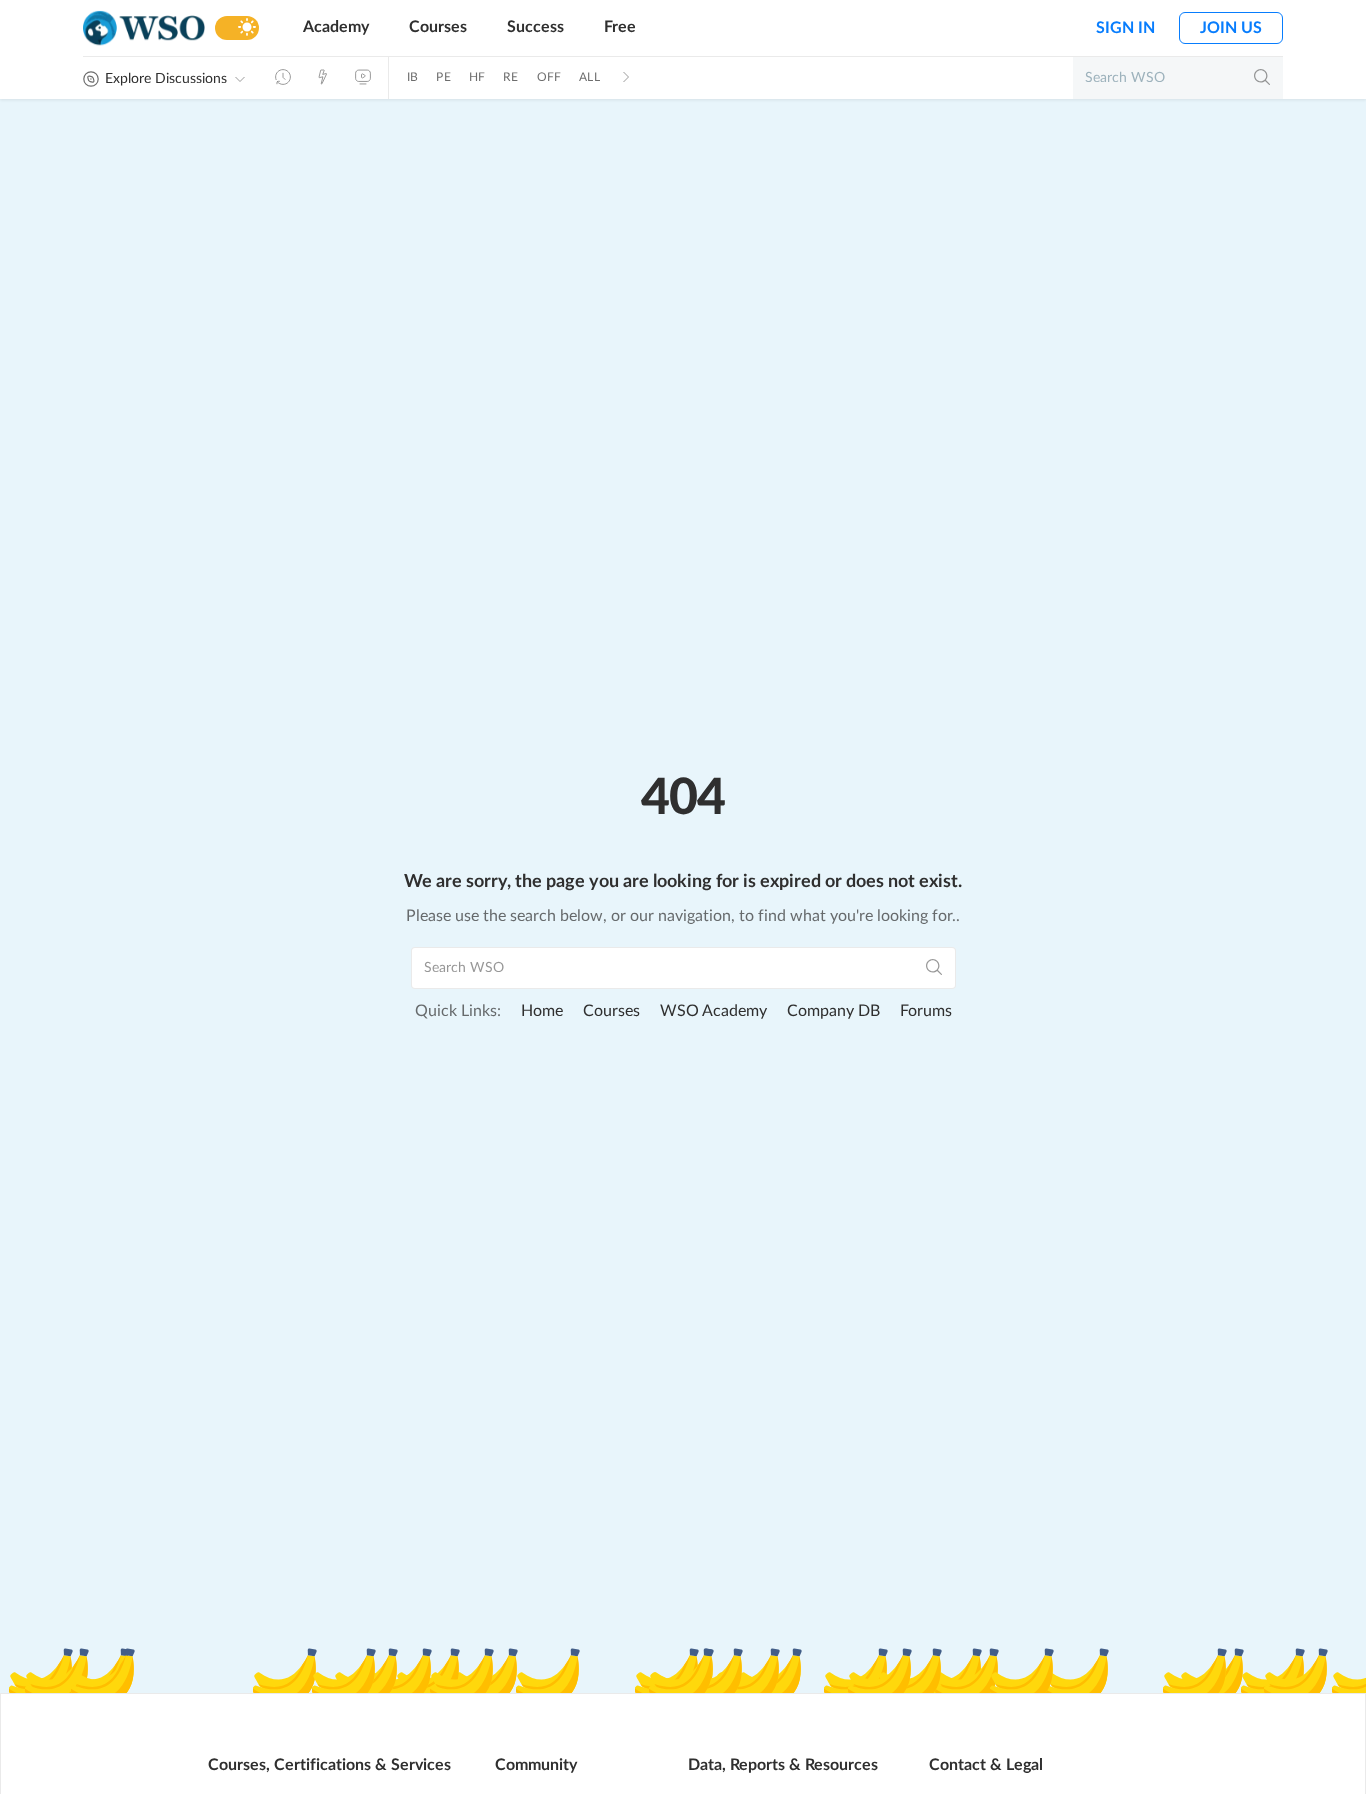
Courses (438, 27)
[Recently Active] (283, 77)
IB (412, 77)
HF (477, 77)
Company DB (833, 1011)
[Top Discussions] (323, 77)
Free (620, 27)
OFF (549, 77)
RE (510, 77)
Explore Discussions (166, 79)
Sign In (1125, 28)
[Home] (144, 28)
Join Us (1231, 28)
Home (542, 1011)
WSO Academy (713, 1011)
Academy (336, 27)
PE (443, 77)
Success (535, 27)
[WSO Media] (363, 77)
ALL (589, 77)
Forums (926, 1011)
